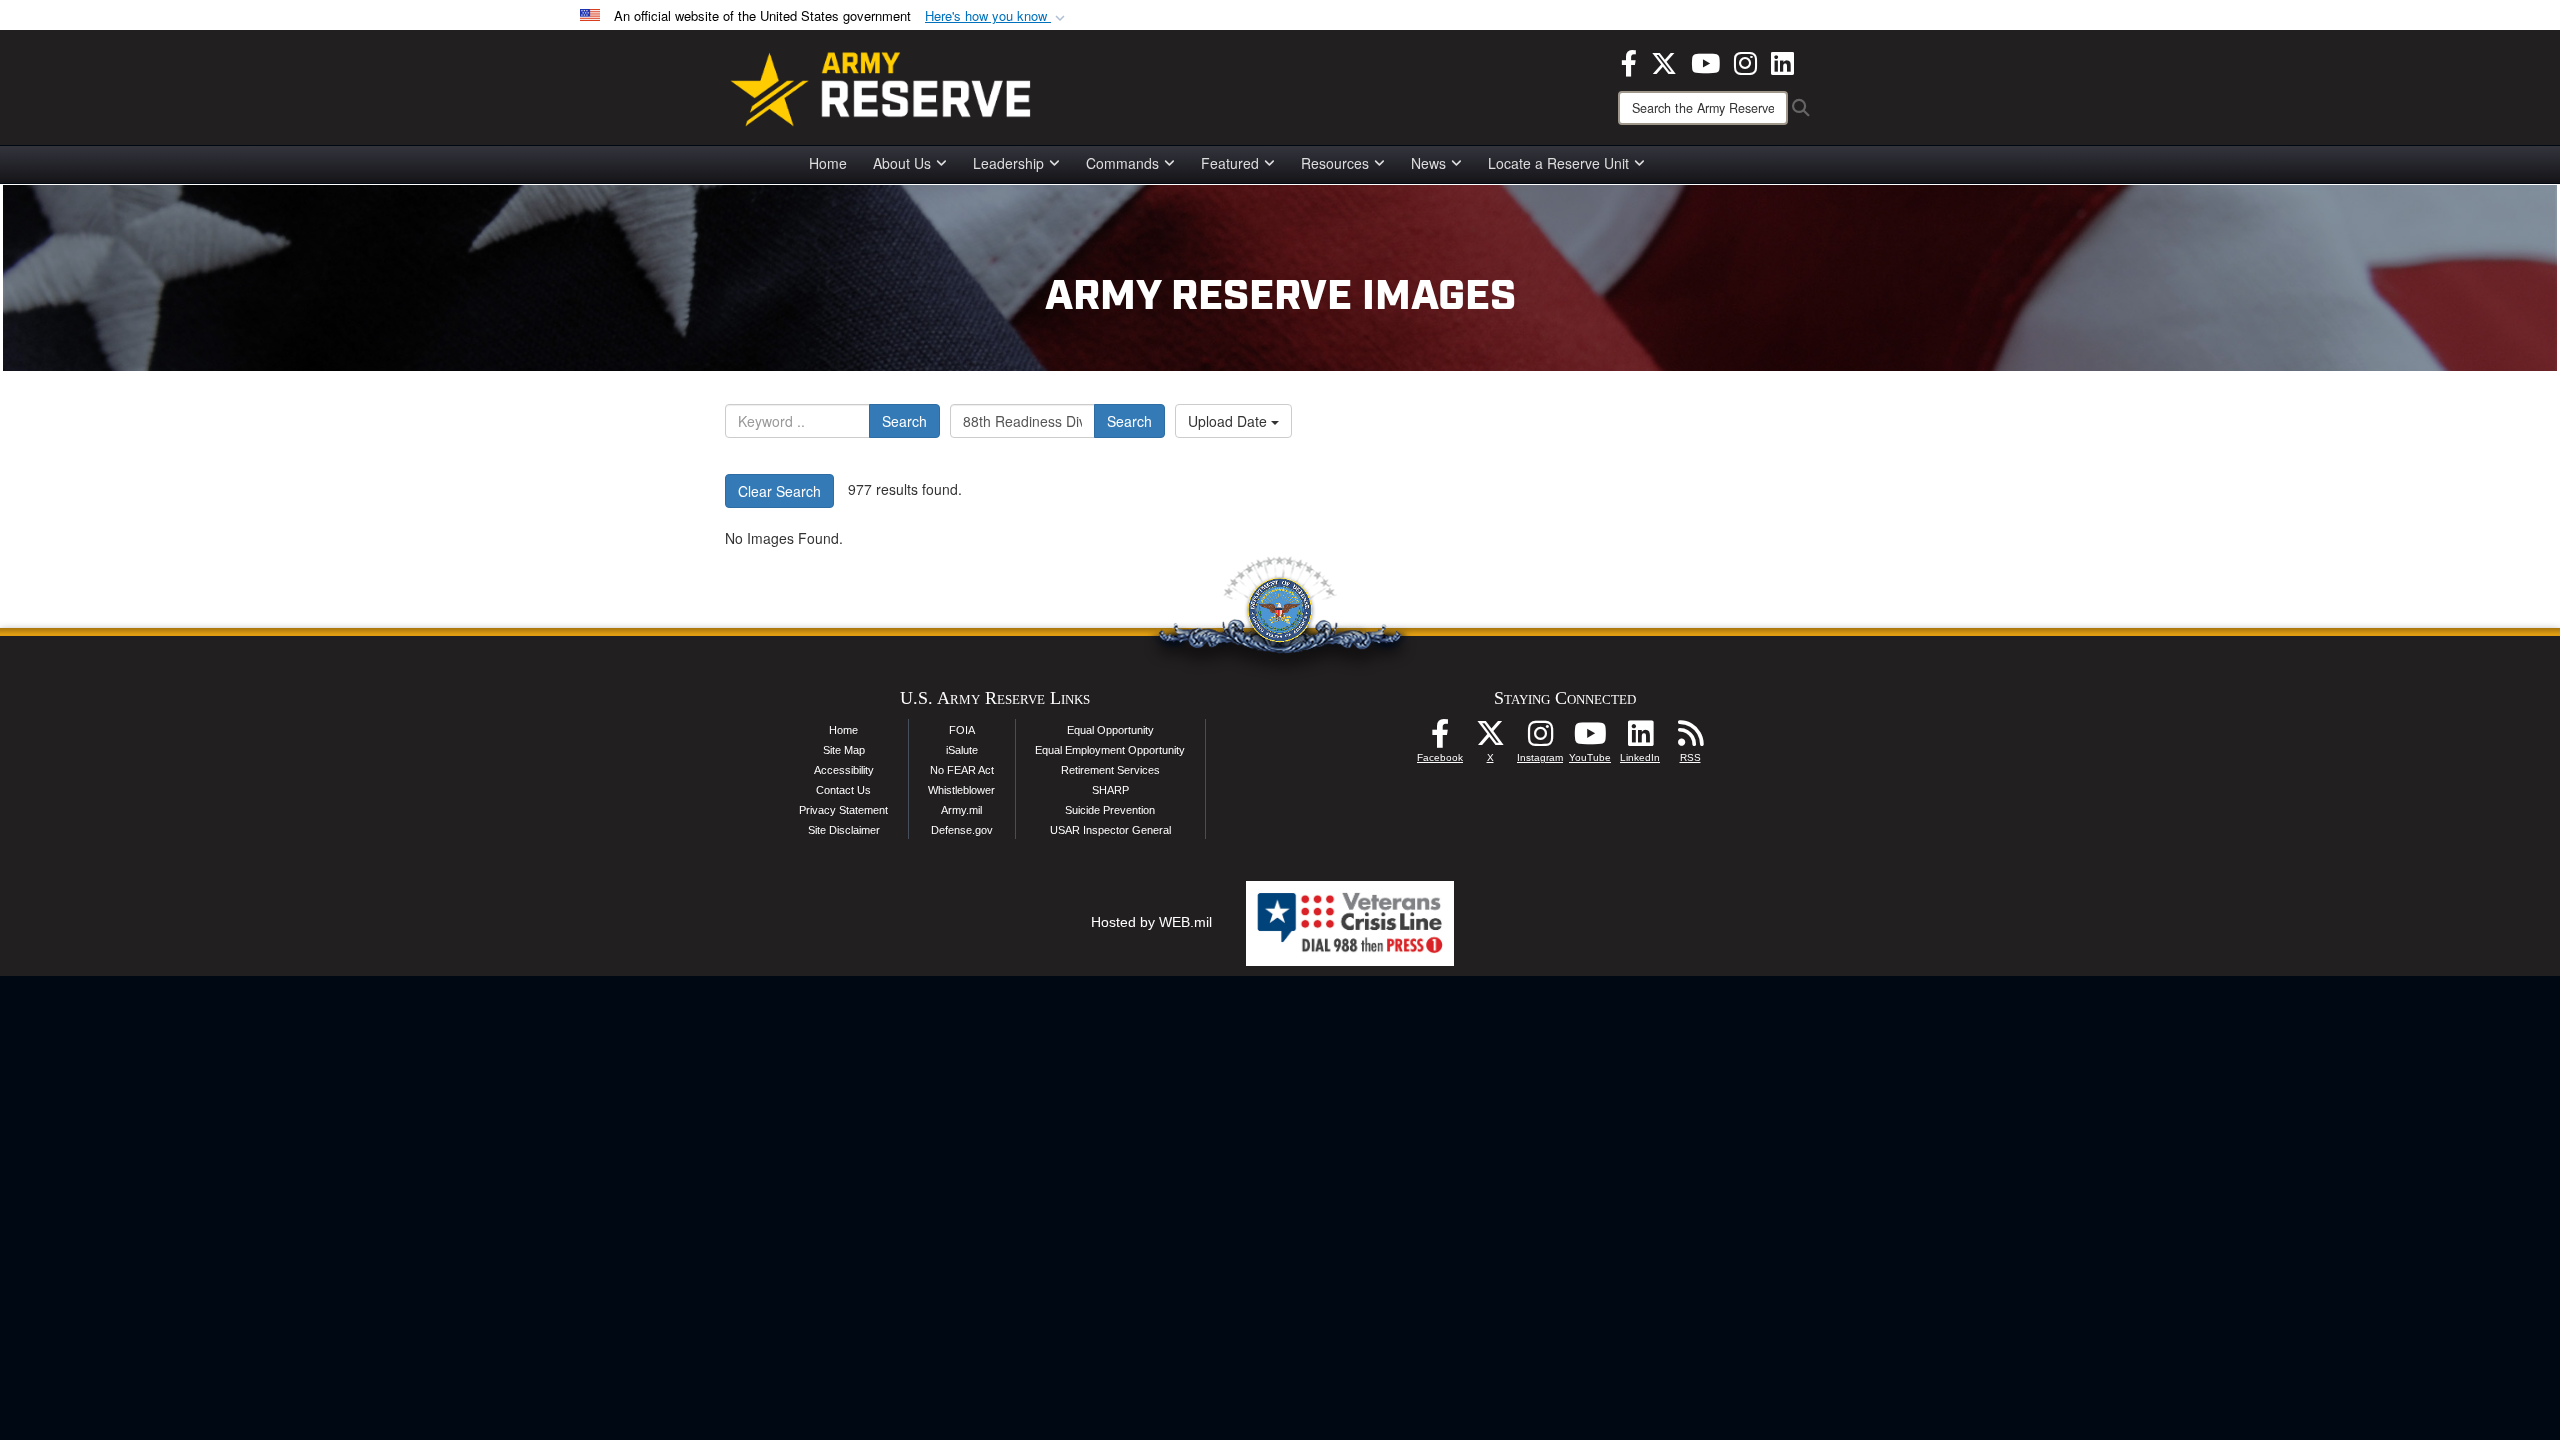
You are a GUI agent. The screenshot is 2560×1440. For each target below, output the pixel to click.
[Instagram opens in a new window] (1745, 61)
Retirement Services (1110, 770)
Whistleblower (961, 790)
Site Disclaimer (844, 830)
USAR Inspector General (1110, 830)
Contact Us (843, 790)
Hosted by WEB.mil (1151, 922)
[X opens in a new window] (1664, 61)
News (1428, 163)
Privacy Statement (843, 810)
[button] (997, 16)
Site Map (844, 750)
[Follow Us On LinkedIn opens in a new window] (1640, 739)
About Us (902, 163)
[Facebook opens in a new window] (1629, 61)
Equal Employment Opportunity (1110, 750)
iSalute (962, 750)
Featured (1230, 163)
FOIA (962, 730)
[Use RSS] (1690, 739)
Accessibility (844, 770)
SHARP (1110, 790)
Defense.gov (962, 830)
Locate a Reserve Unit (1558, 163)
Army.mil (961, 810)
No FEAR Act (962, 770)
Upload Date (1229, 421)
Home (828, 163)
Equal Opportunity (1110, 730)
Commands (1122, 163)
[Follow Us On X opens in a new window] (1490, 739)
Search (904, 421)
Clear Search (779, 491)
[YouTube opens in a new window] (1705, 61)
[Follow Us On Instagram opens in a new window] (1540, 739)
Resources (1335, 163)
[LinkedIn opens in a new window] (1782, 61)
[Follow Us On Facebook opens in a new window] (1440, 739)
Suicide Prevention (1110, 810)
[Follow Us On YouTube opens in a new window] (1590, 739)
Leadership (1008, 163)
